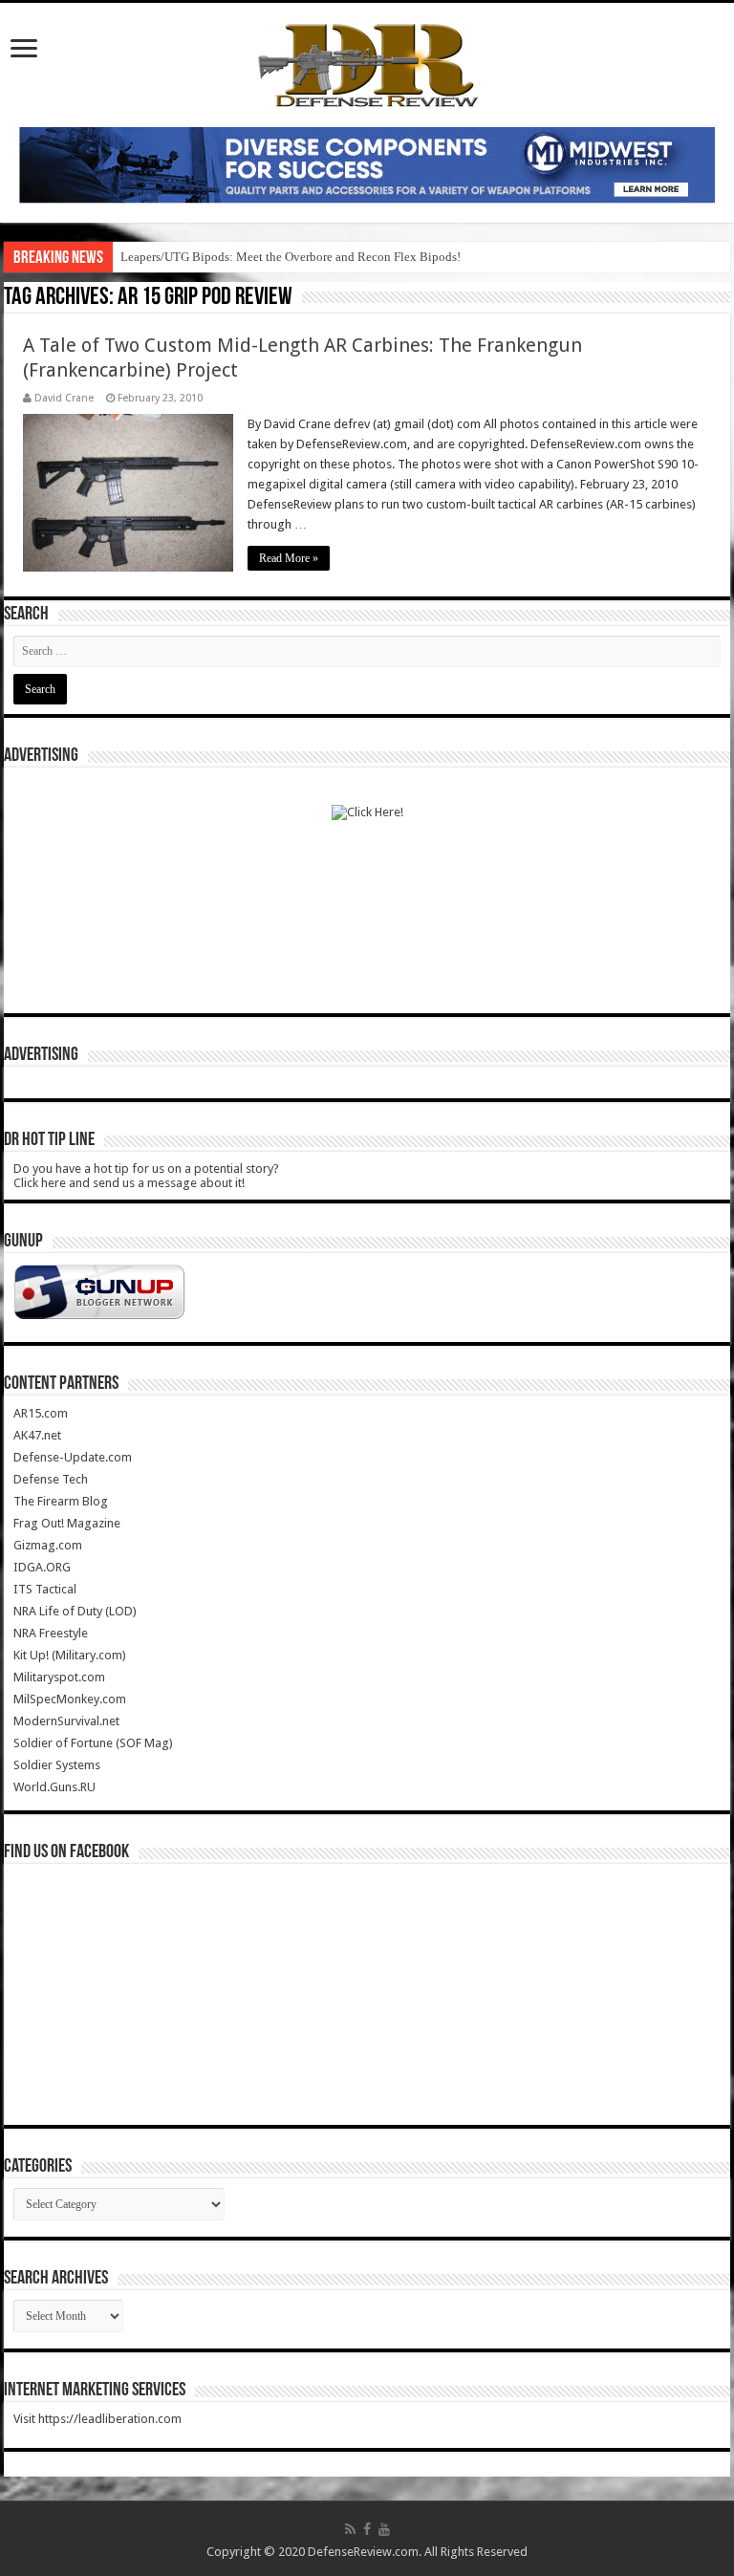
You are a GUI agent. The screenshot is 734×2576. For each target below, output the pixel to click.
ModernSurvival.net (66, 1721)
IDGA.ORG (42, 1567)
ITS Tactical (45, 1589)
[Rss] (350, 2529)
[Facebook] (367, 2529)
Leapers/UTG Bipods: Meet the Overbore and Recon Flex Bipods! (291, 257)
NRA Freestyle (51, 1633)
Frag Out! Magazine (67, 1523)
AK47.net (37, 1435)
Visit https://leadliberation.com (97, 2419)
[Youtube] (384, 2529)
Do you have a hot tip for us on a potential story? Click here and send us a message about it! (146, 1176)
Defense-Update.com (73, 1457)
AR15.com (41, 1413)
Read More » (289, 558)
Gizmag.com (48, 1545)
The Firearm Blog (61, 1501)
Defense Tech (51, 1479)
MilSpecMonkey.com (70, 1699)
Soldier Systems (57, 1765)
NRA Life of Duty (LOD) (75, 1611)
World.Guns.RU (54, 1787)
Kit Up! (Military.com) (70, 1655)
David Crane (64, 398)
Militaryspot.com (59, 1677)
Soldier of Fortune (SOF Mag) (93, 1743)
